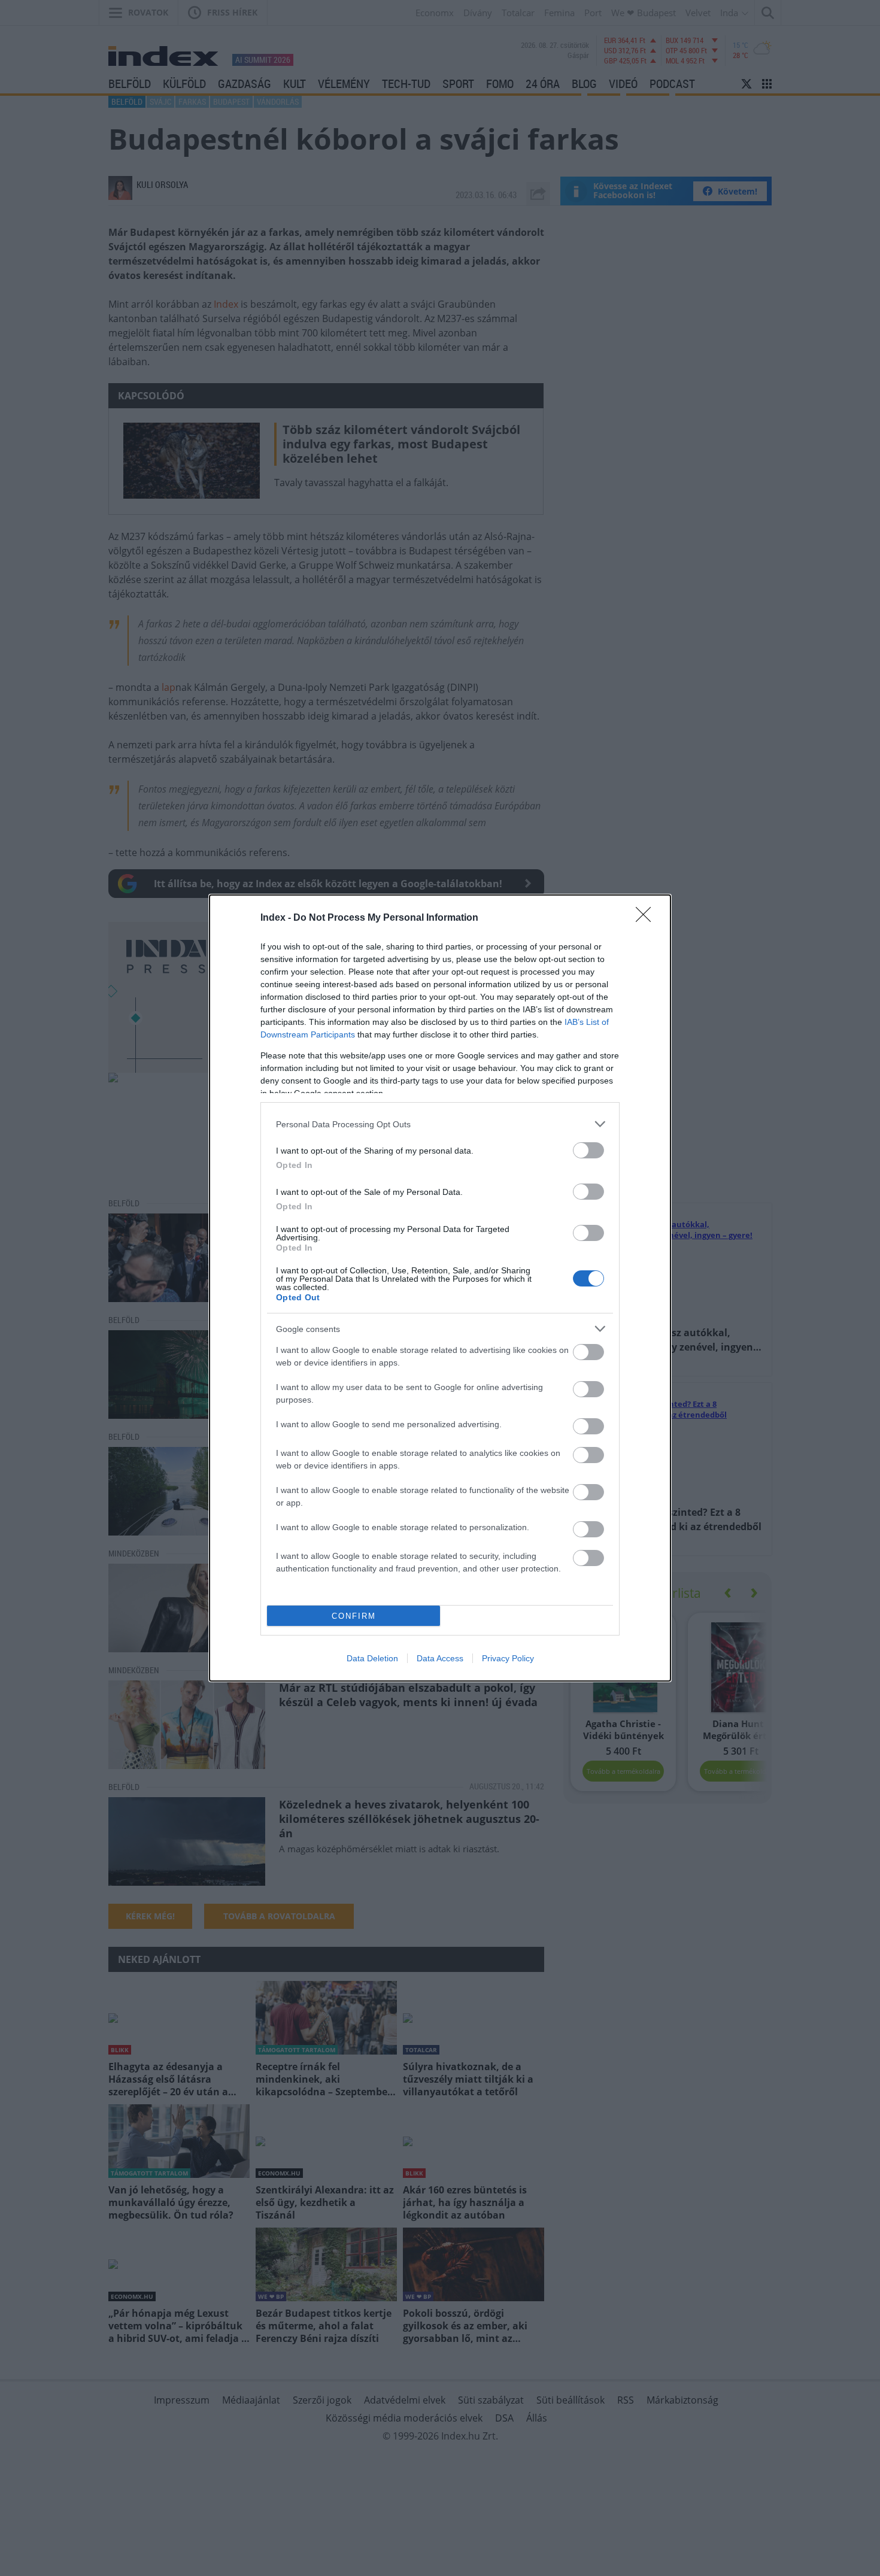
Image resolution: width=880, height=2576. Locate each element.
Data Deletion (372, 1658)
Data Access (440, 1658)
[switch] (588, 1150)
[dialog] (440, 1288)
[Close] (647, 918)
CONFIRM (354, 1616)
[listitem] (440, 1124)
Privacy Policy (508, 1658)
